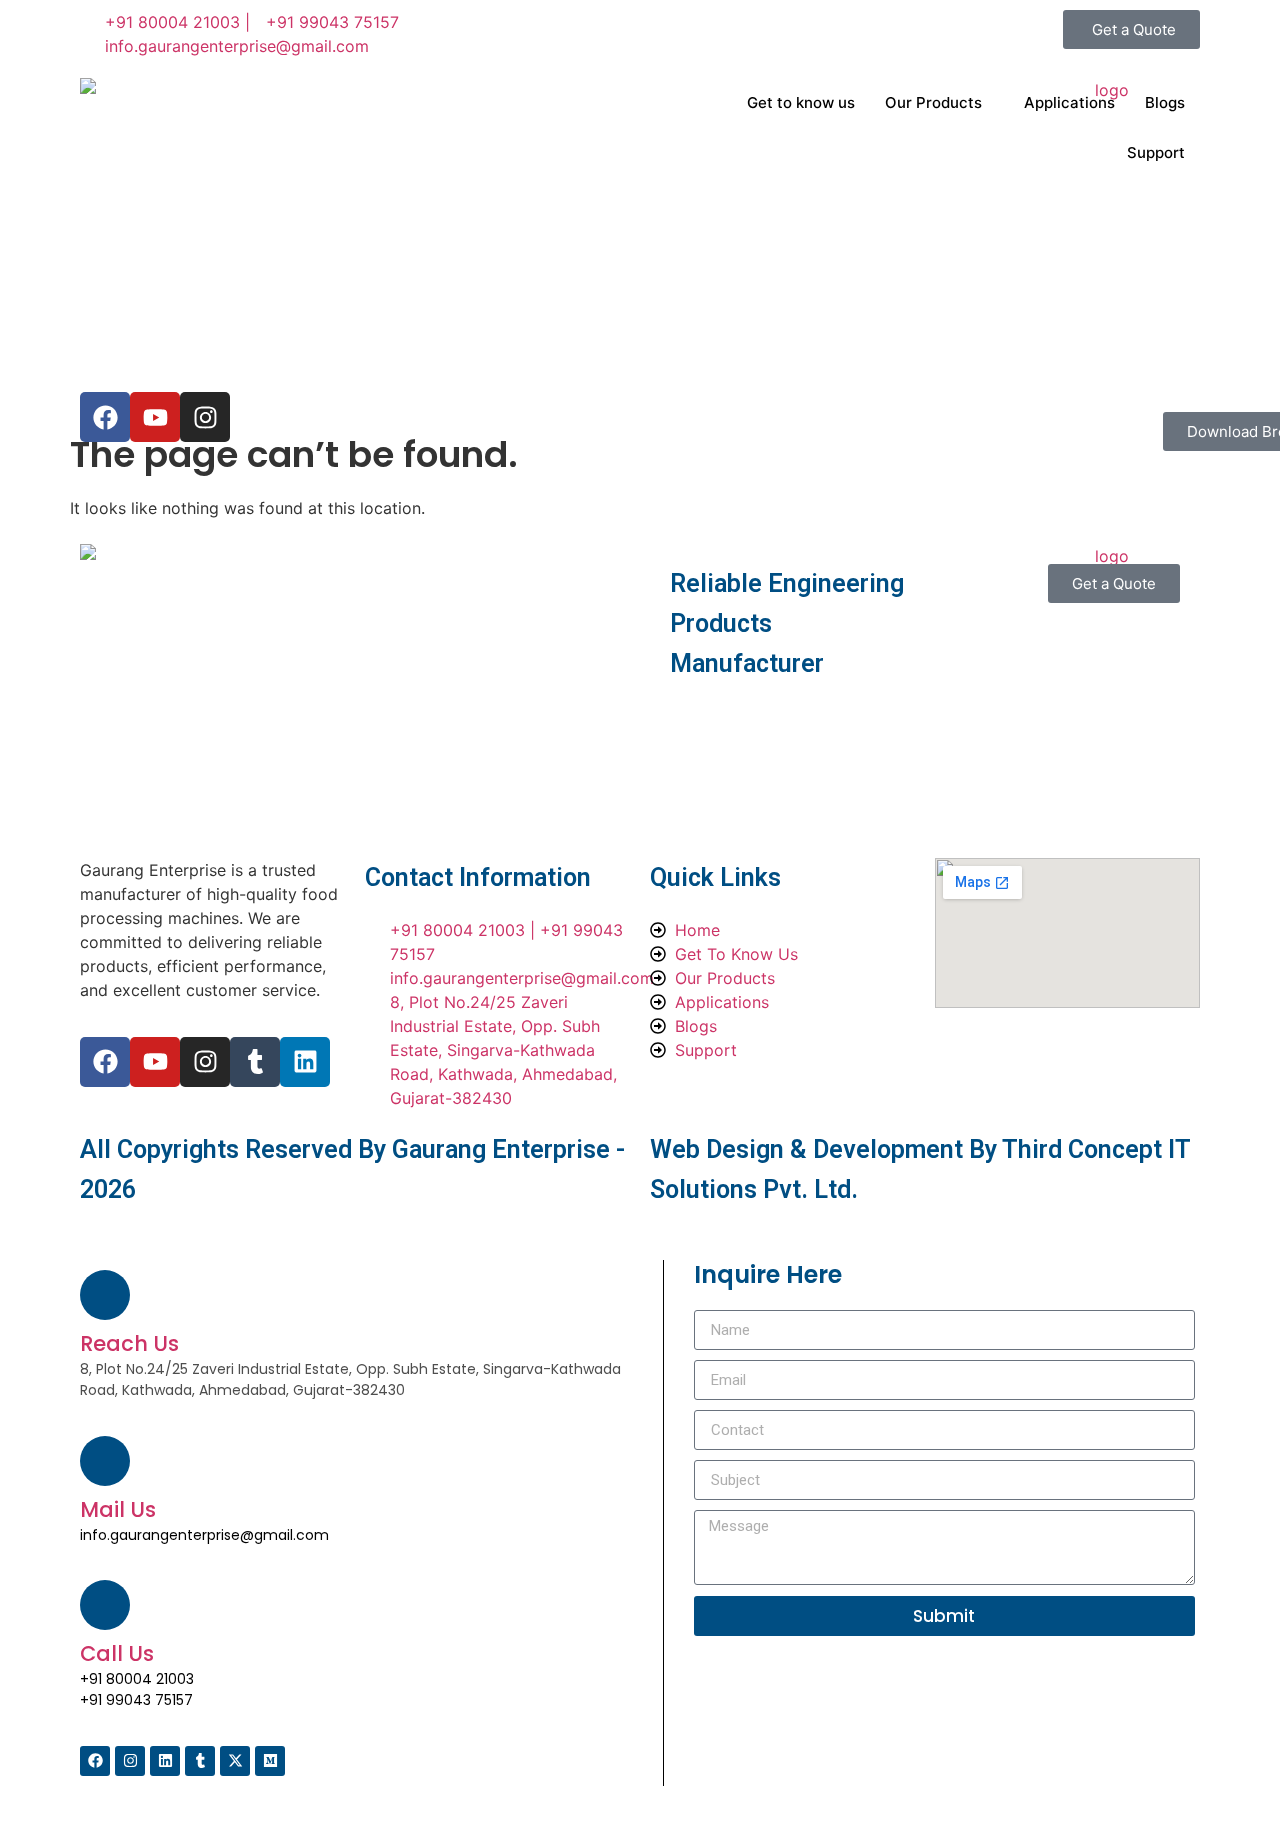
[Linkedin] (305, 1062)
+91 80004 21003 (137, 1679)
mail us (118, 1509)
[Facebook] (105, 1062)
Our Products (933, 102)
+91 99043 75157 (136, 1700)
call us (117, 1653)
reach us (129, 1343)
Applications (1069, 102)
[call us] (105, 1605)
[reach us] (105, 1295)
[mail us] (105, 1461)
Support (1156, 152)
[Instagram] (205, 1062)
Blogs (1165, 102)
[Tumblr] (255, 1062)
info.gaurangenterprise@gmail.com (204, 1535)
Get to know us (801, 102)
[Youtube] (155, 1062)
